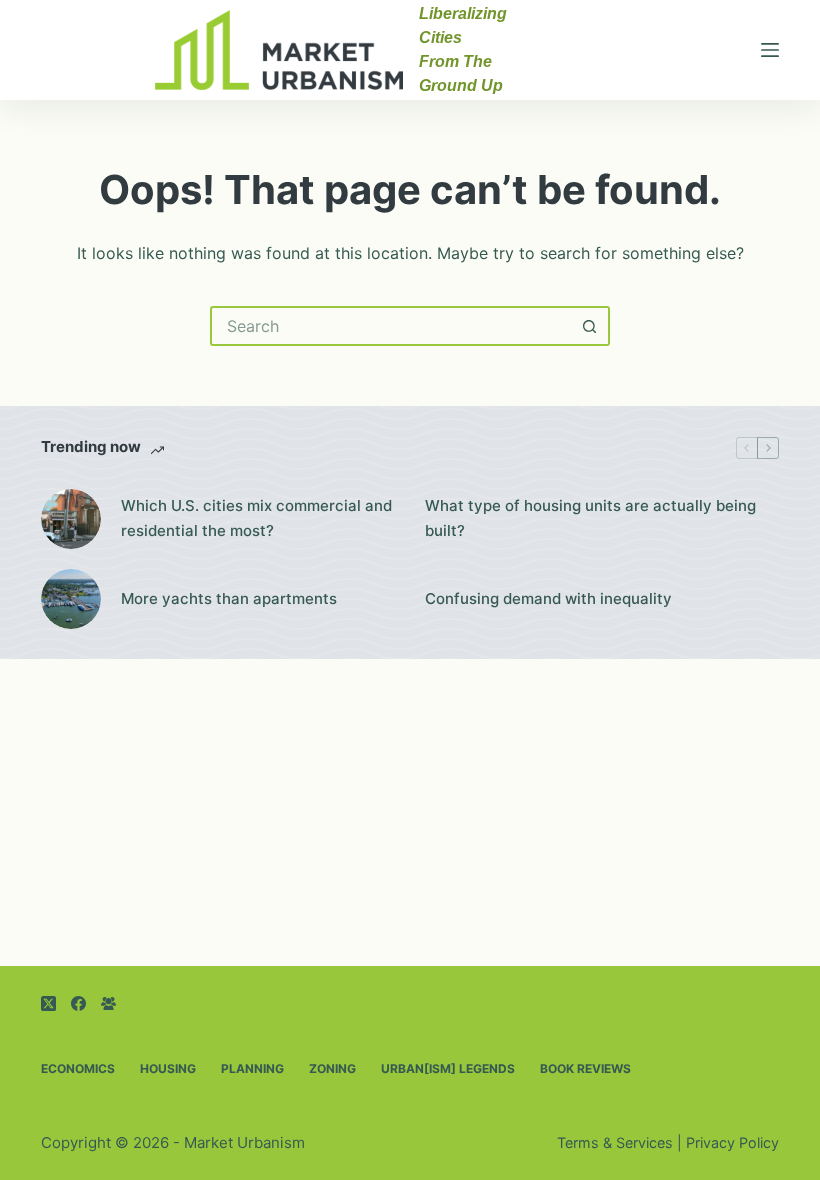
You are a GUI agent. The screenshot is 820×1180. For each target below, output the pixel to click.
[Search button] (590, 326)
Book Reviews (585, 1068)
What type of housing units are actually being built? (590, 518)
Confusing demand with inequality (548, 598)
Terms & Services (615, 1142)
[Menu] (770, 50)
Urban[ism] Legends (448, 1068)
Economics (78, 1068)
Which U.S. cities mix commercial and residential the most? (256, 518)
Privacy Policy (732, 1142)
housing (168, 1068)
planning (252, 1068)
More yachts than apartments (229, 598)
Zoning (332, 1068)
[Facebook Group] (108, 1003)
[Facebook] (78, 1003)
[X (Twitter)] (48, 1003)
